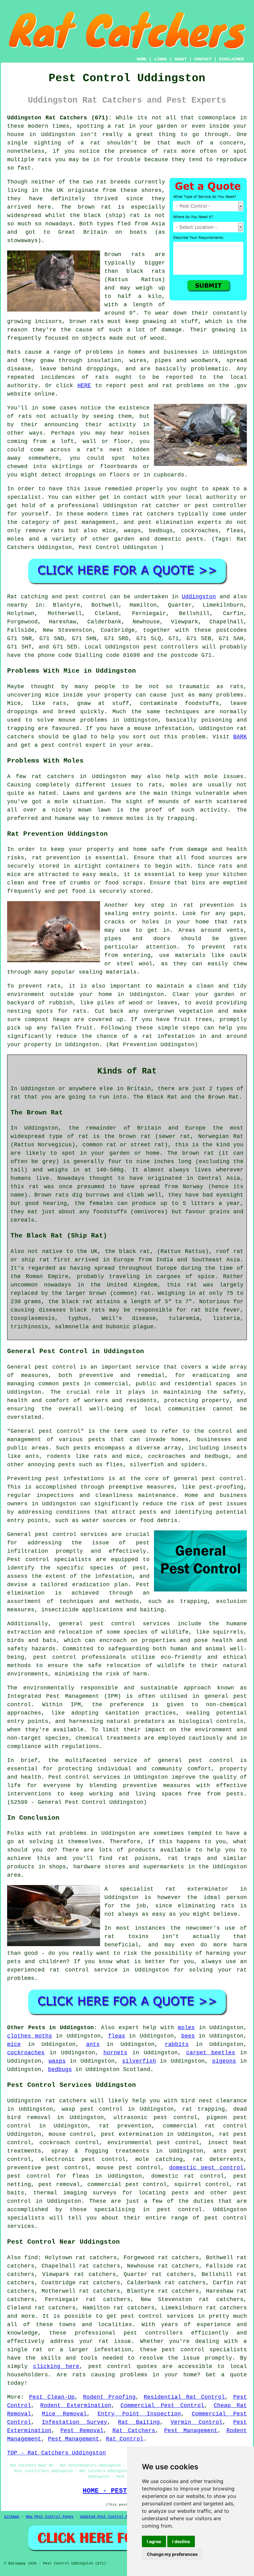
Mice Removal (64, 2414)
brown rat (95, 207)
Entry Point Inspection (139, 2414)
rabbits (177, 2044)
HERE (84, 386)
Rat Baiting (139, 2422)
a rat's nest (100, 450)
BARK (240, 737)
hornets (115, 2053)
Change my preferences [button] (172, 2554)
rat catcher (161, 506)
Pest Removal (82, 2431)
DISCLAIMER (231, 59)
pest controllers (171, 647)
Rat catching (28, 597)
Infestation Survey (74, 2422)
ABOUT (181, 59)
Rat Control (125, 2439)
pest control (211, 1760)
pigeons (224, 2061)
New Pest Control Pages (50, 2517)
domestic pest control (206, 2168)
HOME (142, 59)
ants (93, 2044)
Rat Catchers (134, 2431)
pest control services (71, 1534)
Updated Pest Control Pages (108, 2517)
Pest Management (191, 2431)
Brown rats (125, 255)
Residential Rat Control (184, 2397)
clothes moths (30, 2036)
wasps (57, 2061)
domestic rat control (188, 2176)
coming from (27, 441)
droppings (80, 475)
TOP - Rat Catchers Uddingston (57, 2453)
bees (188, 2036)
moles (186, 2028)
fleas (117, 2036)
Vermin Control (197, 2422)
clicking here (56, 2366)
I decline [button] (181, 2541)
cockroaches (26, 2053)
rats (25, 416)
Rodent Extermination (76, 2406)
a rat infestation (164, 1036)
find (31, 2258)
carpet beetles (211, 2053)
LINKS (160, 59)
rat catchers (153, 514)
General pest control (46, 1431)
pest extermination (132, 2134)
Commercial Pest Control (162, 2406)
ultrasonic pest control (155, 2118)
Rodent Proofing (109, 2397)
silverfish (139, 2061)
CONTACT (203, 59)
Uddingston (58, 135)
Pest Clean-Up (52, 2397)
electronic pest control (83, 2159)
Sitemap (12, 2517)
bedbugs (60, 2069)
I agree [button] (154, 2541)
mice (14, 2044)
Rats (14, 352)
